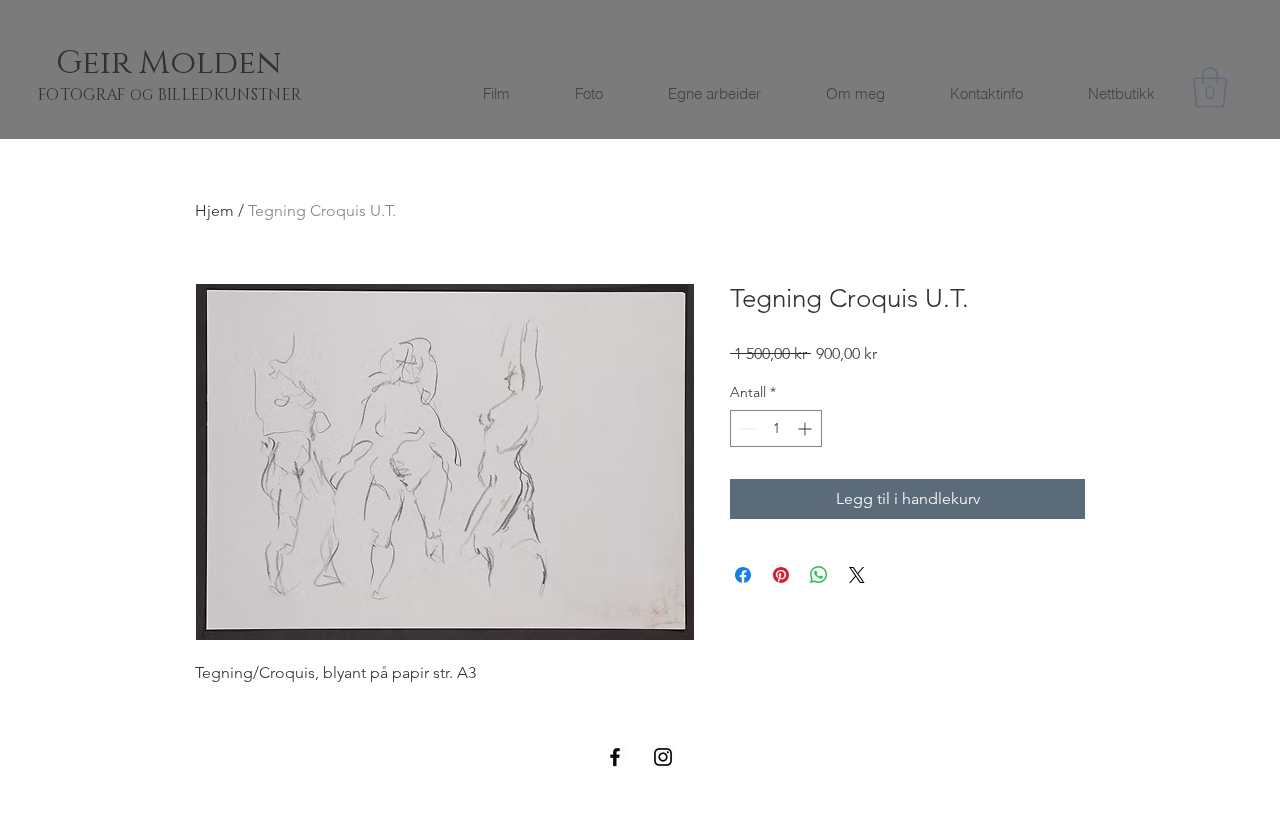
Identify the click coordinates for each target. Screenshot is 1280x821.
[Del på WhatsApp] (819, 575)
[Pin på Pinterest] (781, 575)
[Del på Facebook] (743, 575)
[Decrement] (745, 428)
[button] (1210, 87)
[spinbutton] (776, 428)
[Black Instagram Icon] (663, 757)
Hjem (214, 210)
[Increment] (806, 428)
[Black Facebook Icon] (615, 757)
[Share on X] (857, 575)
